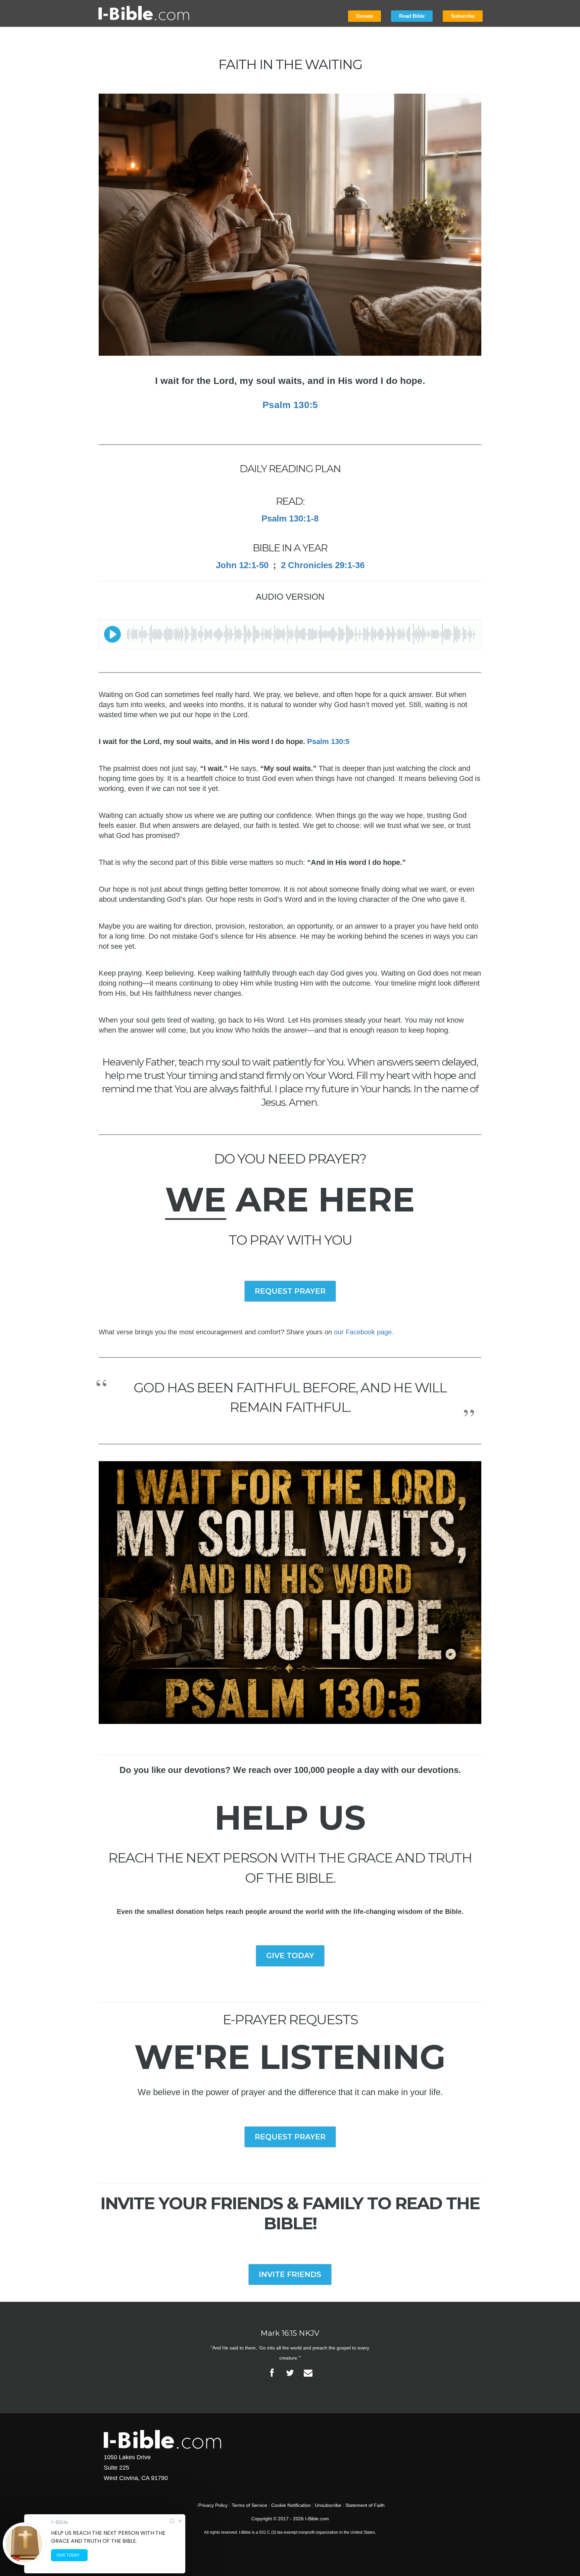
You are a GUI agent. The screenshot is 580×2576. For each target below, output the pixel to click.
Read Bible (412, 16)
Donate (365, 16)
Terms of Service (249, 2505)
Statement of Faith (365, 2505)
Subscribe (463, 16)
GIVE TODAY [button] (290, 1956)
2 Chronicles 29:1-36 (323, 565)
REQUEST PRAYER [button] (290, 1291)
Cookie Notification (291, 2505)
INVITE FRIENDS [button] (290, 2274)
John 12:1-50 (242, 565)
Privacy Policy (213, 2505)
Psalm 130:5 (290, 405)
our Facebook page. (364, 1332)
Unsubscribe (328, 2505)
